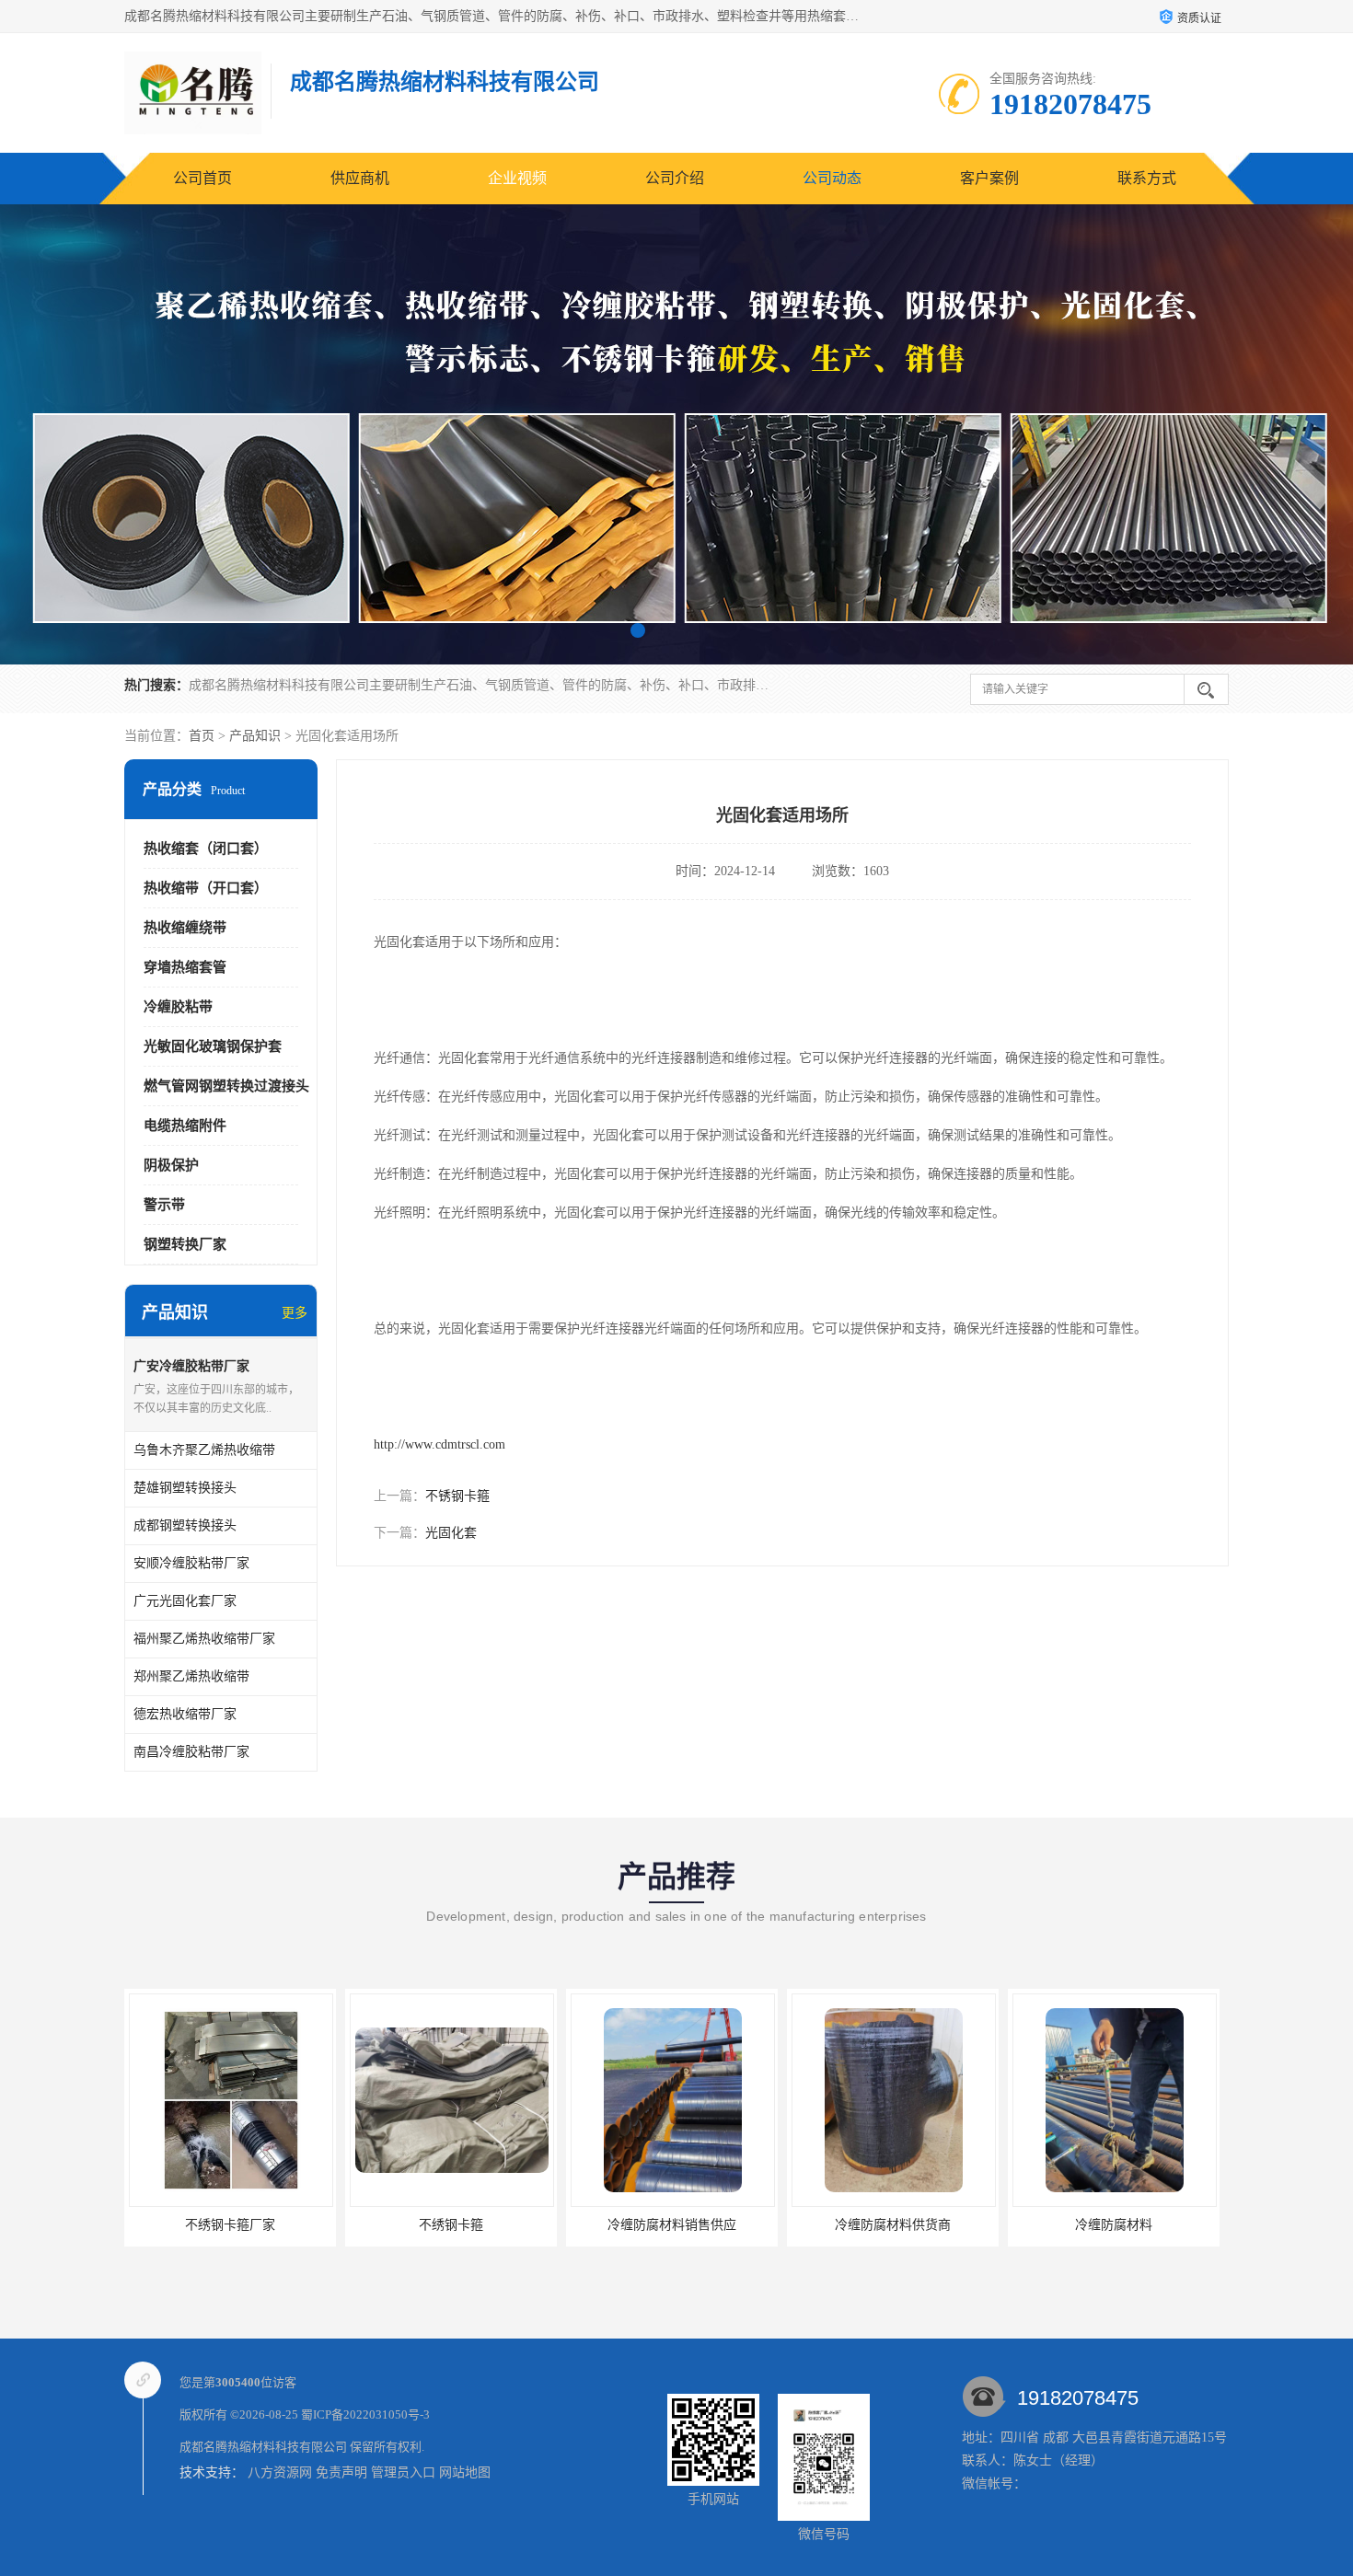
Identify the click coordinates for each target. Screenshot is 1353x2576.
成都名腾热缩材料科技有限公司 (263, 2447)
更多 (295, 1313)
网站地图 (465, 2472)
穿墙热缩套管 (185, 967)
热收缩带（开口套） (206, 888)
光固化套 (451, 1533)
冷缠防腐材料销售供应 (451, 2225)
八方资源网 (280, 2472)
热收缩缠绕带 (185, 928)
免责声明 (341, 2472)
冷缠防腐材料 (893, 2225)
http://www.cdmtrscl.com (439, 1444)
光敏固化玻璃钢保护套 (213, 1046)
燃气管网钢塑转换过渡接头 (226, 1086)
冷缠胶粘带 (178, 1007)
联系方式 (1147, 178)
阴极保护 (171, 1165)
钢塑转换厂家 (185, 1244)
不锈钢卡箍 (457, 1496)
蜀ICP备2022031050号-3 (365, 2414)
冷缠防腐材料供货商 (672, 2225)
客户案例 (989, 178)
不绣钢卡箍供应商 (1114, 2225)
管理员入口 (403, 2472)
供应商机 (360, 178)
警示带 (164, 1205)
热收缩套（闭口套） (206, 849)
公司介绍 (675, 178)
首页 (202, 736)
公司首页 (202, 178)
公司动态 (832, 178)
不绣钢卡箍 (230, 2225)
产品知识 (255, 736)
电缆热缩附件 (185, 1126)
